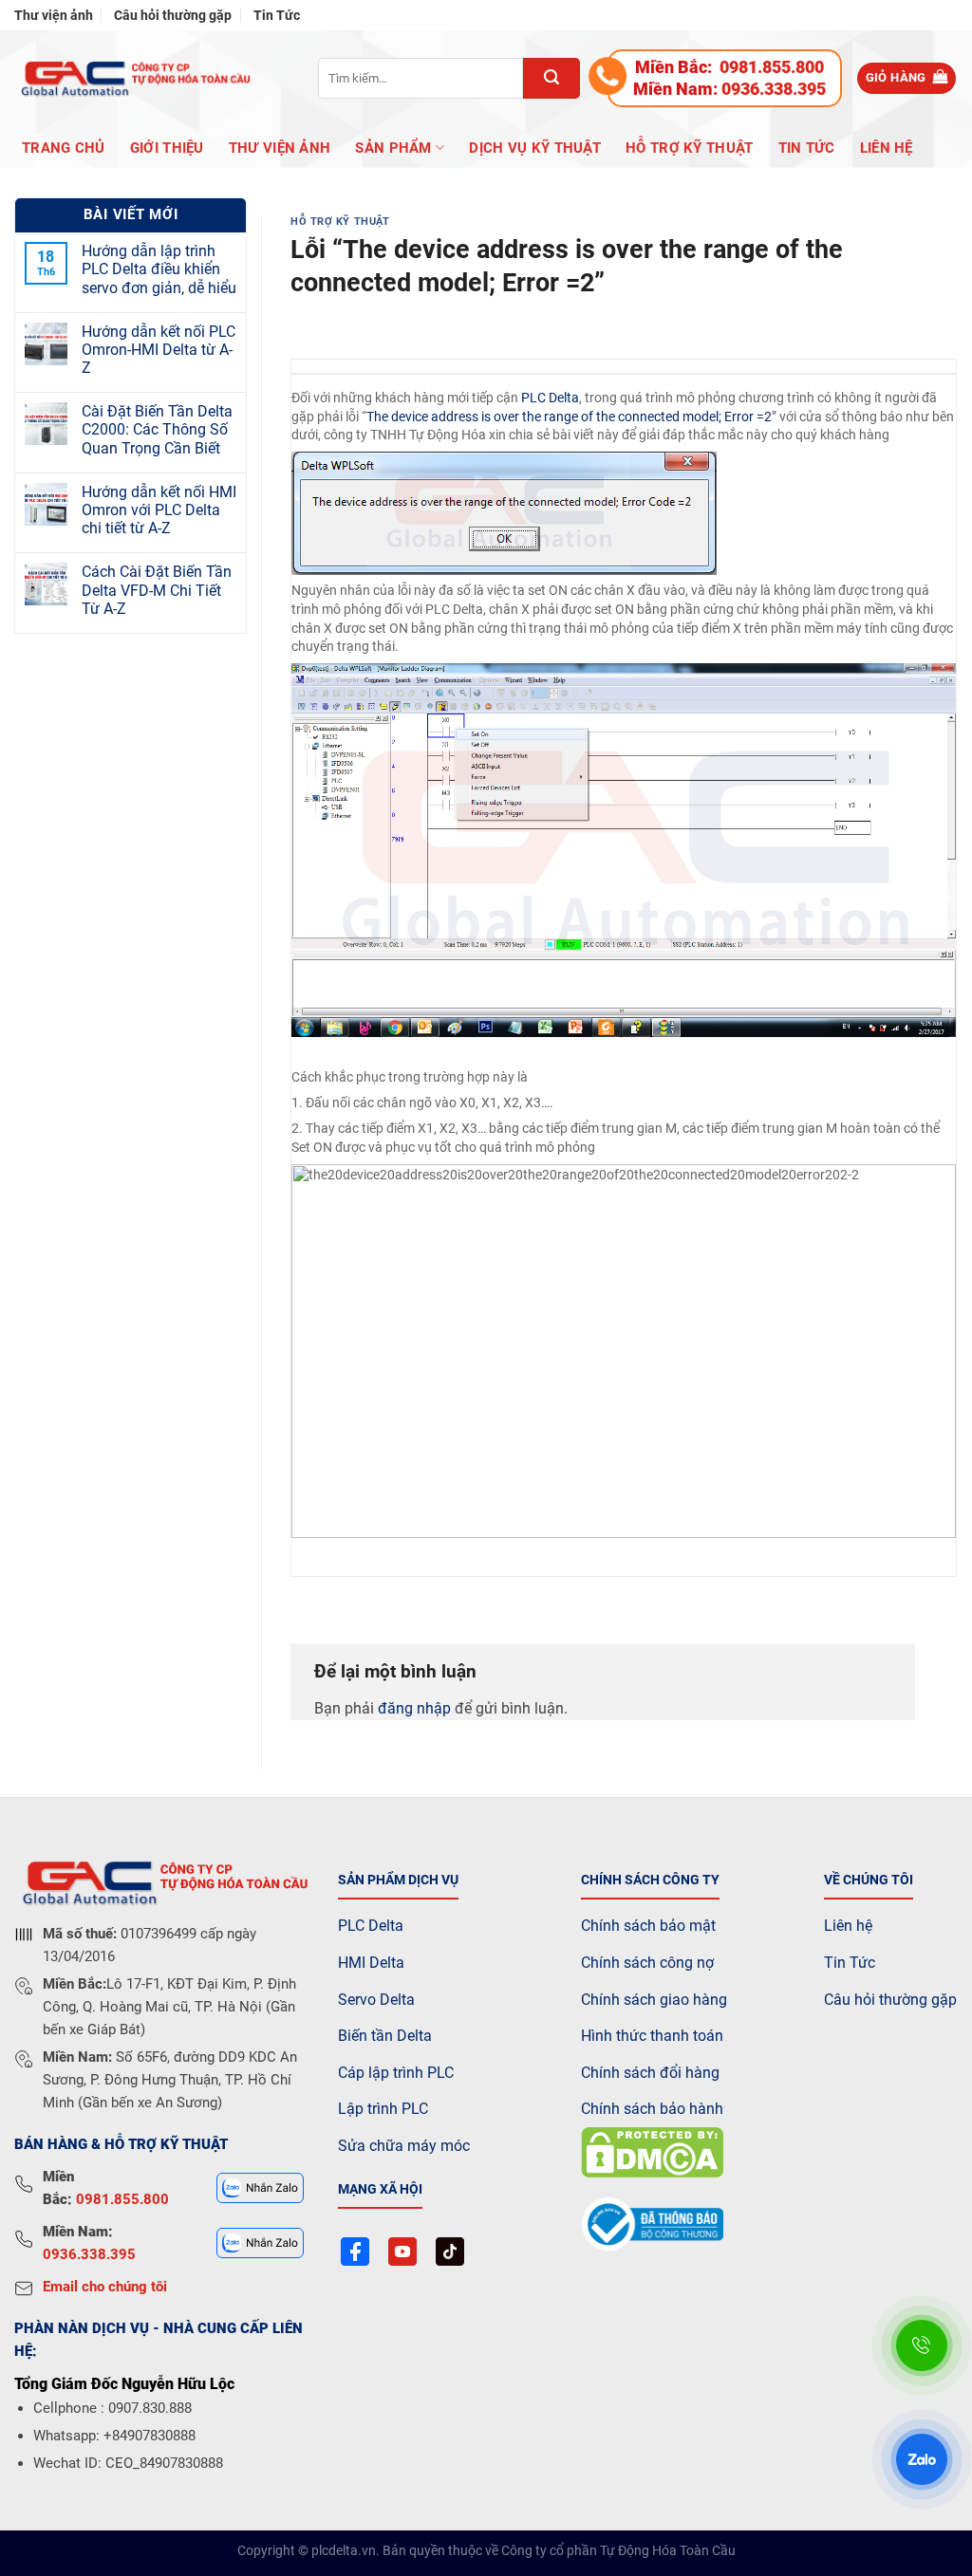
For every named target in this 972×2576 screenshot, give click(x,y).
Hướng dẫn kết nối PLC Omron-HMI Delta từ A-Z (159, 350)
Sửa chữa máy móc (404, 2146)
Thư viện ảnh (54, 15)
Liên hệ (887, 148)
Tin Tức (277, 15)
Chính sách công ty (650, 1880)
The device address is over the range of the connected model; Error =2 (569, 417)
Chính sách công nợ (647, 1963)
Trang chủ (64, 148)
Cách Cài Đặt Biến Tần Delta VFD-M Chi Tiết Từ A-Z (157, 590)
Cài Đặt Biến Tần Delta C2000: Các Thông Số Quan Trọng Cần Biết (157, 429)
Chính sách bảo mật (648, 1926)
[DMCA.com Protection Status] (652, 2151)
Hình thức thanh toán (652, 2036)
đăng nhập (414, 1708)
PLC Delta (550, 398)
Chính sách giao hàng (654, 2000)
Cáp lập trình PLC (396, 2073)
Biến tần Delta (385, 2036)
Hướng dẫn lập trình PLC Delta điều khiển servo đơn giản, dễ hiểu (159, 269)
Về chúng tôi (869, 1880)
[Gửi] (551, 78)
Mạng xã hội (380, 2189)
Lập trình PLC (383, 2109)
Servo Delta (376, 2000)
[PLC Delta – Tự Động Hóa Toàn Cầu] (133, 78)
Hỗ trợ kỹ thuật (690, 148)
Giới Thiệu (167, 148)
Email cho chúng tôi (105, 2287)
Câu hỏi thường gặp (173, 15)
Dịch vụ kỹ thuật (535, 148)
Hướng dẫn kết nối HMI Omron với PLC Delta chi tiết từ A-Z (159, 510)
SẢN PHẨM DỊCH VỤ (398, 1880)
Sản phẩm (393, 148)
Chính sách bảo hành (652, 2109)
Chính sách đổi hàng (650, 2073)
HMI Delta (371, 1963)
